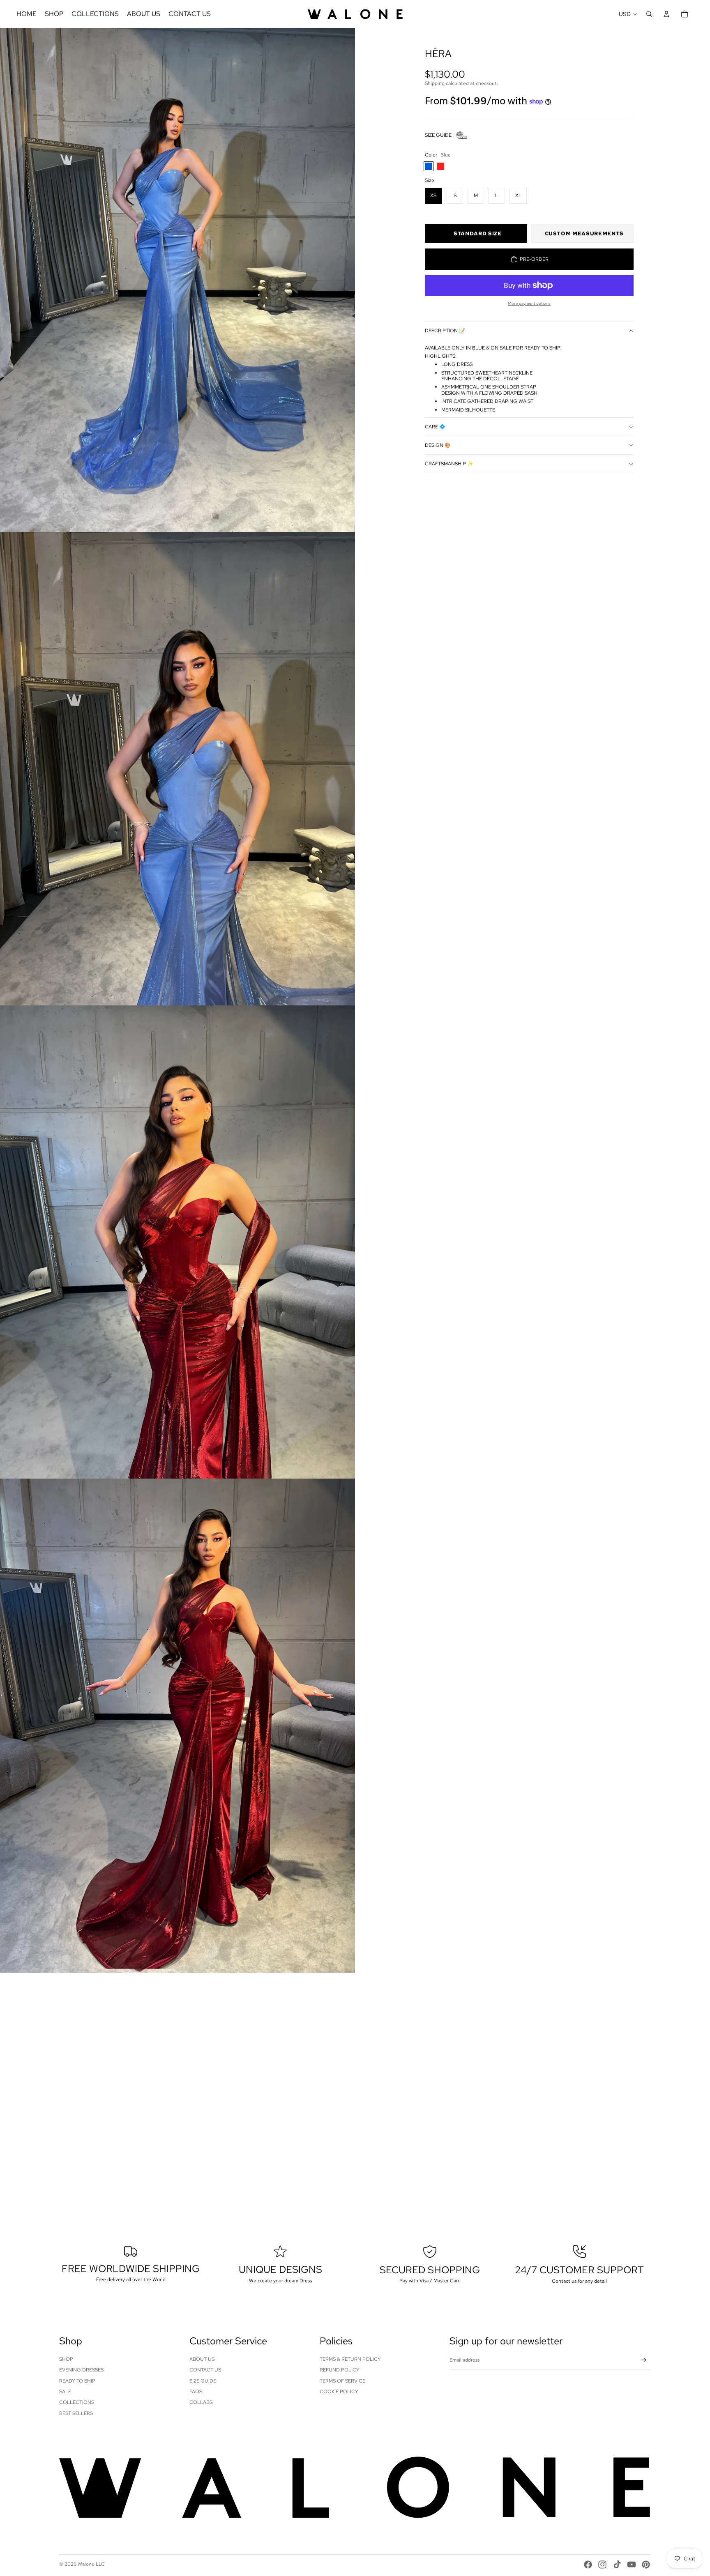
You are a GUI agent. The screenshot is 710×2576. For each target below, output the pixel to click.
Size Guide (203, 2381)
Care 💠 (435, 427)
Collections (77, 2402)
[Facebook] (588, 2564)
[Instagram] (602, 2564)
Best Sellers (76, 2413)
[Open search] (649, 14)
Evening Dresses (81, 2370)
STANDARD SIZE (477, 233)
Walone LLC (91, 2564)
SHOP (66, 2359)
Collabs (201, 2402)
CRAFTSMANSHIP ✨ (449, 464)
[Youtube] (632, 2564)
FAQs (196, 2392)
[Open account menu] (666, 14)
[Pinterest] (646, 2564)
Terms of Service (342, 2381)
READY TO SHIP (77, 2381)
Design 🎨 (438, 445)
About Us (202, 2359)
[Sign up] (644, 2360)
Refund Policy (340, 2370)
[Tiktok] (617, 2564)
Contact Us (205, 2370)
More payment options (529, 303)
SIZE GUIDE (438, 135)
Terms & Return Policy (350, 2359)
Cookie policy (339, 2392)
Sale (65, 2392)
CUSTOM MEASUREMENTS (584, 233)
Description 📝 (445, 331)
